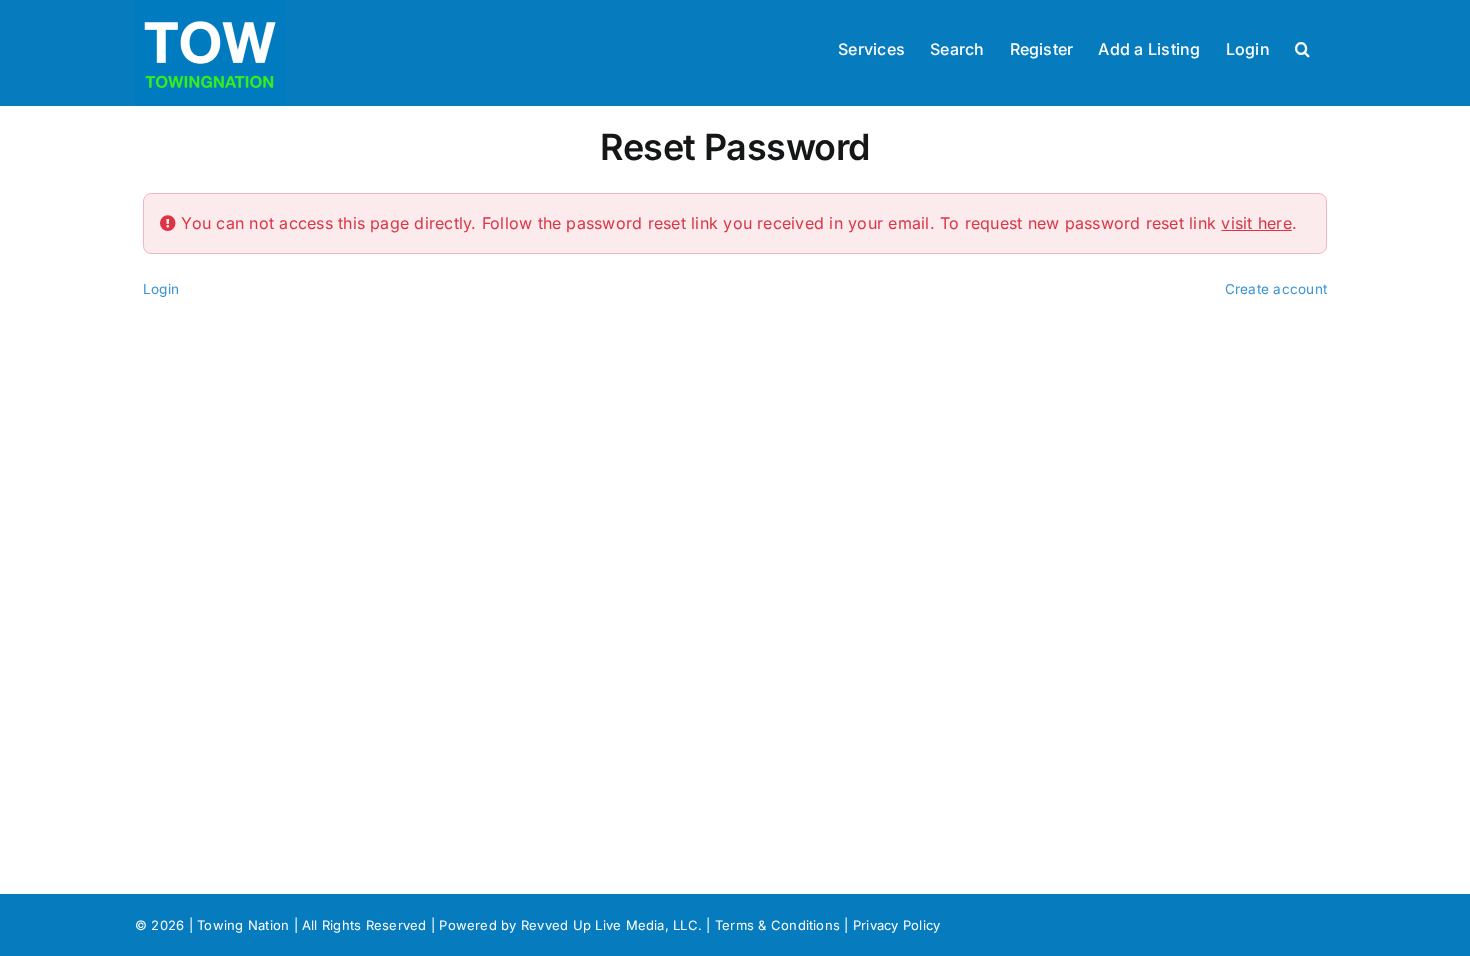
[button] (1302, 47)
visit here (1256, 223)
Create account (1276, 289)
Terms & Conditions (777, 925)
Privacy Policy (896, 925)
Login (161, 289)
